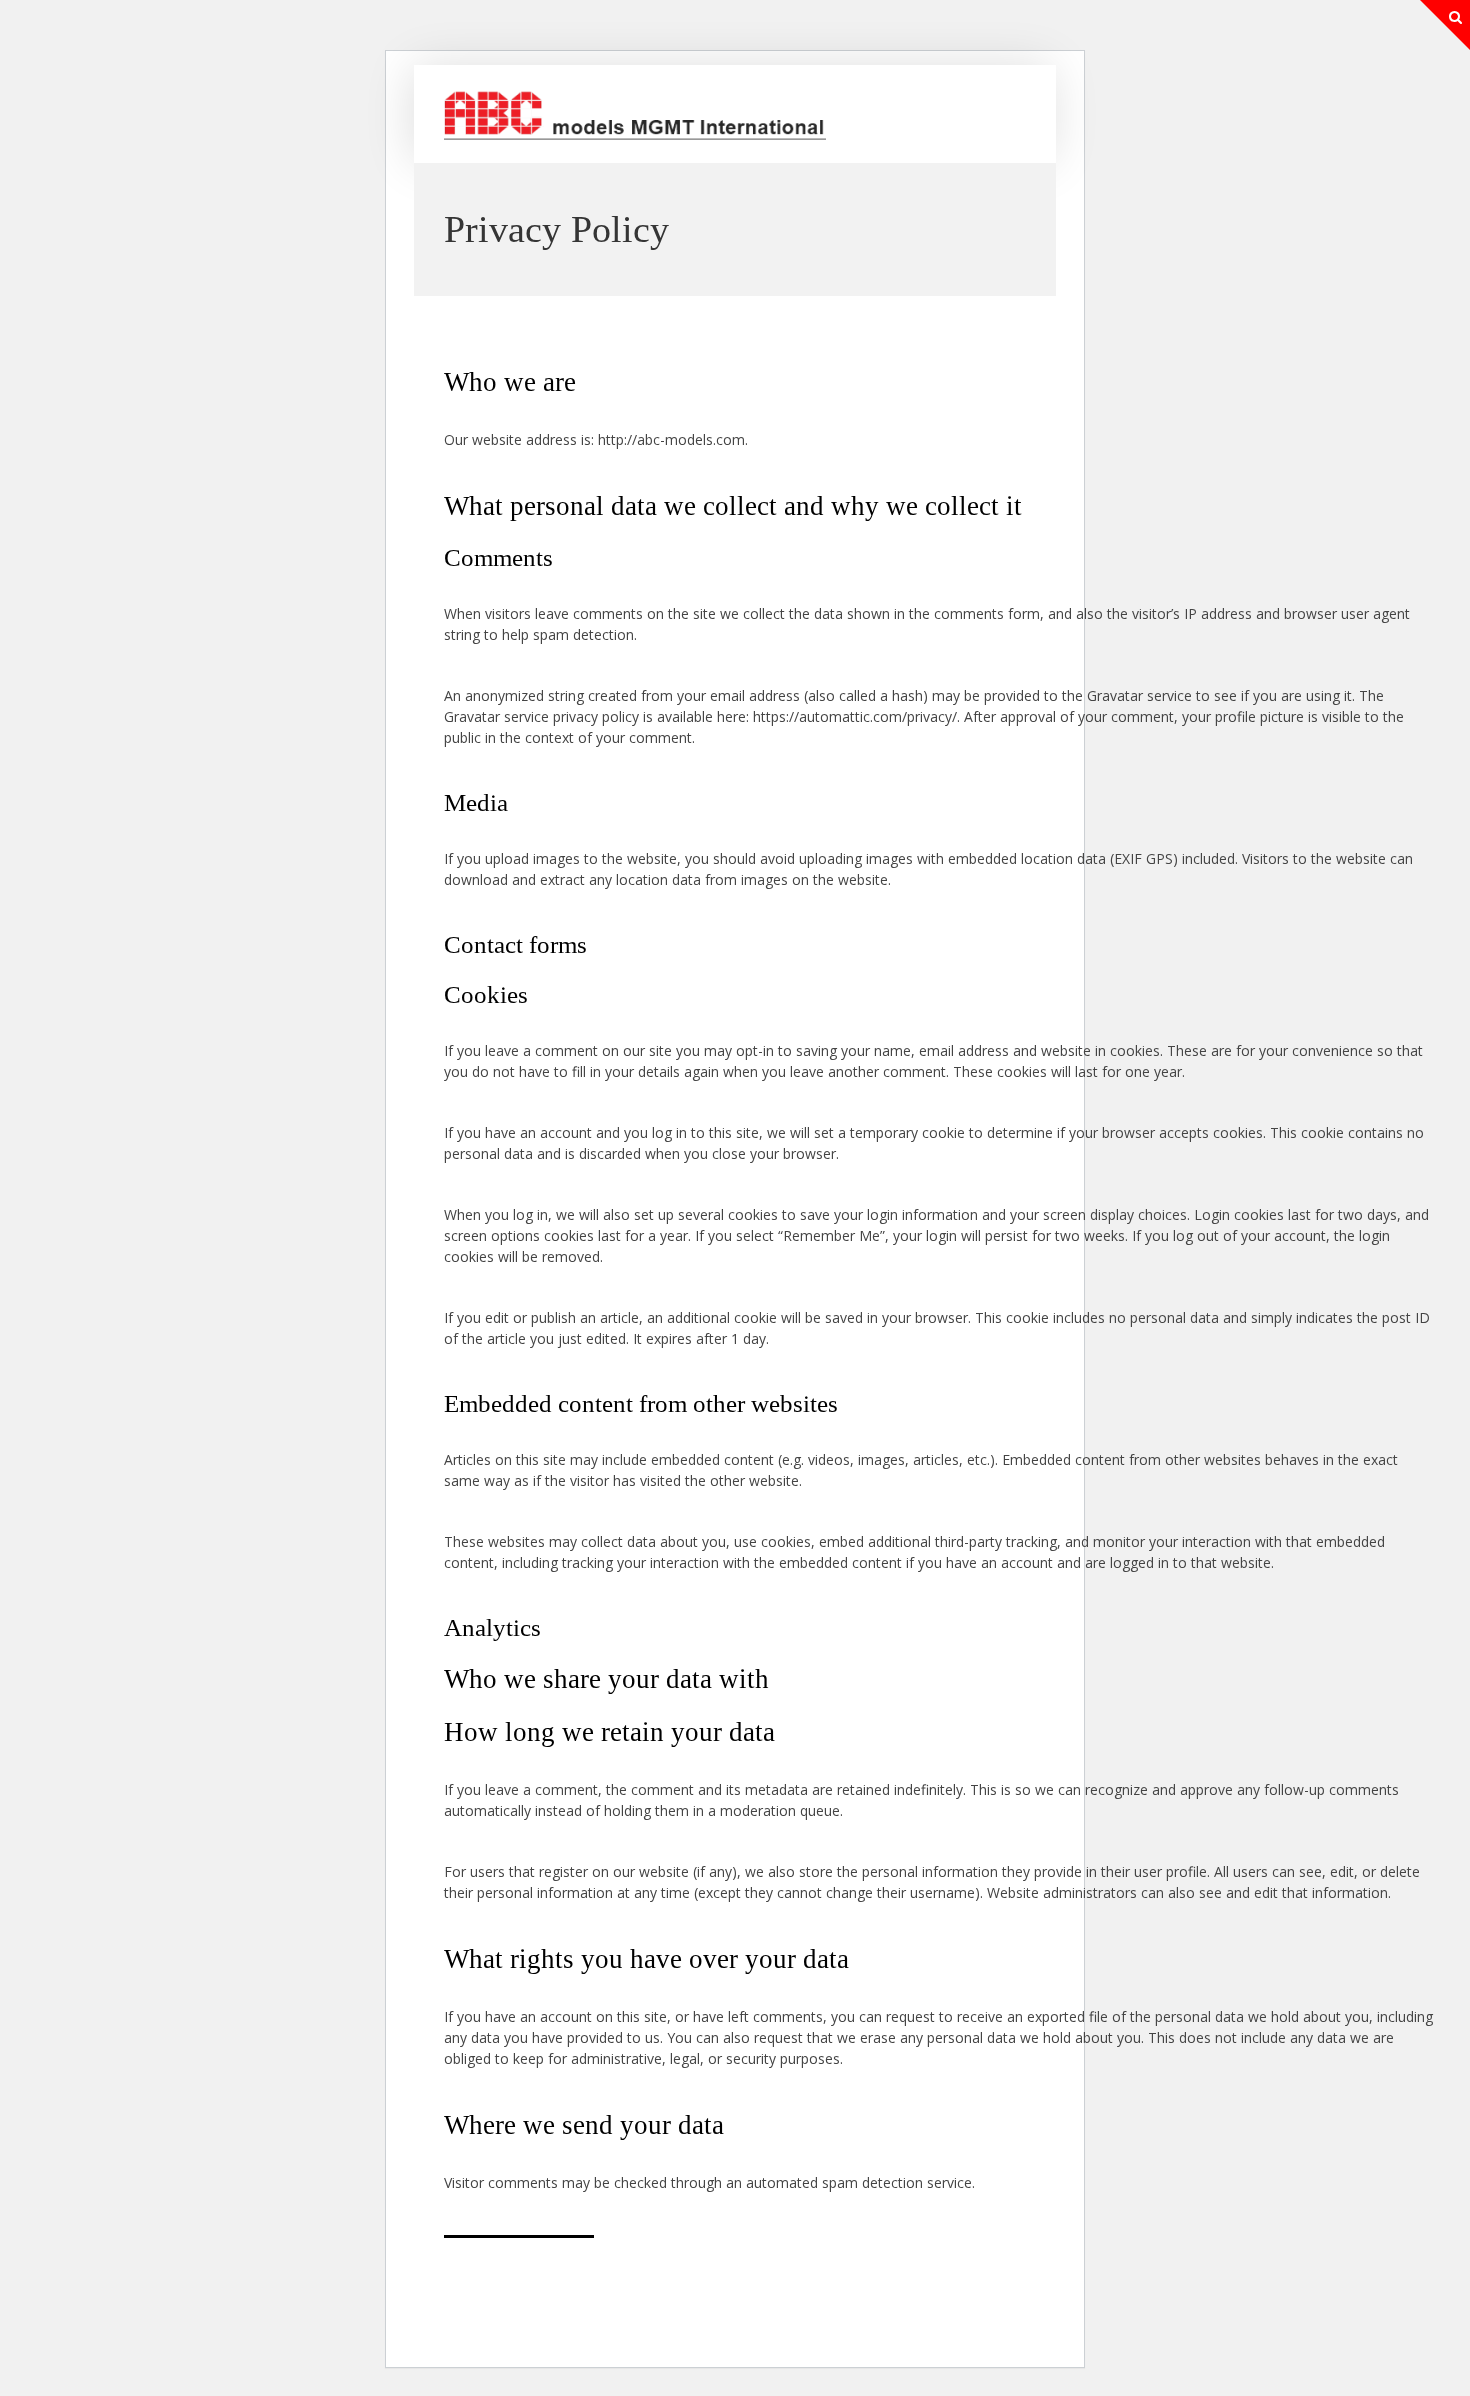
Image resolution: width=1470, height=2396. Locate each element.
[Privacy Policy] (635, 134)
